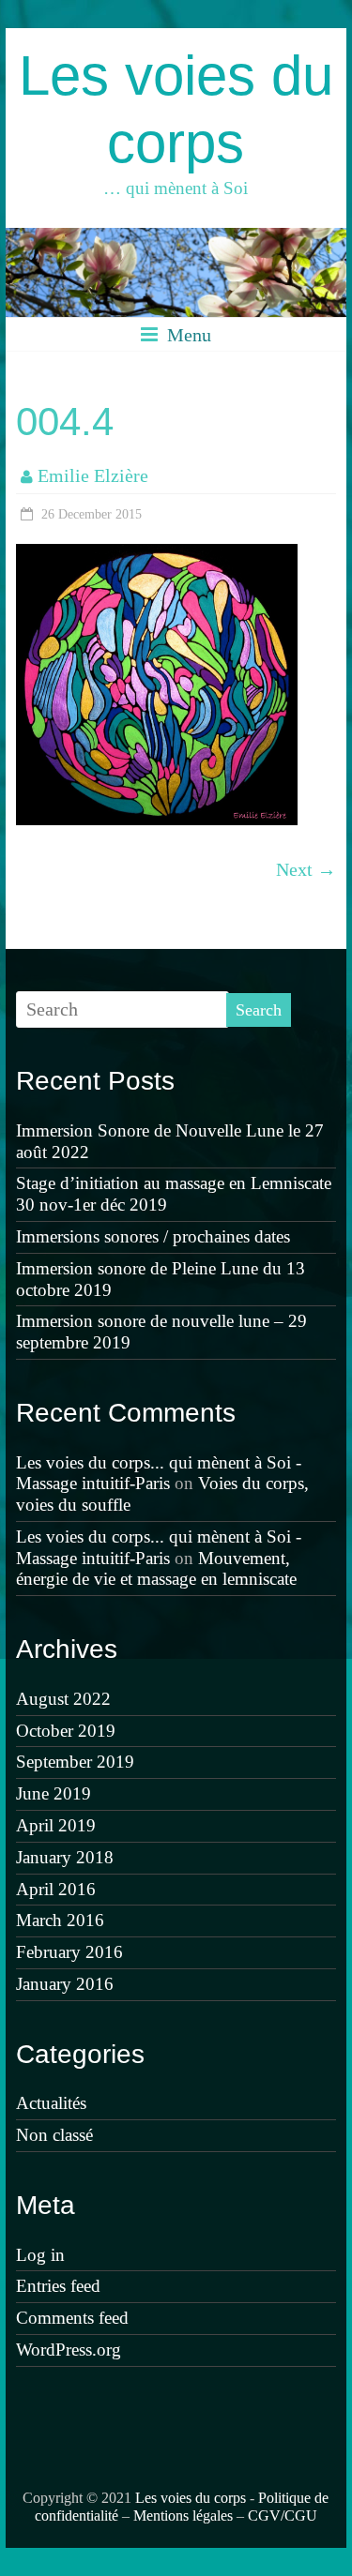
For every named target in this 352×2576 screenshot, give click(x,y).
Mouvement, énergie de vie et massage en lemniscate (156, 1569)
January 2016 (65, 1984)
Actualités (51, 2103)
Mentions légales (183, 2516)
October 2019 (66, 1731)
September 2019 (75, 1762)
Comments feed (72, 2318)
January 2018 (65, 1857)
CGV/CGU (283, 2516)
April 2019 (56, 1825)
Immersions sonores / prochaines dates (153, 1236)
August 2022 (63, 1699)
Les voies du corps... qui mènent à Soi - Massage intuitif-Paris (159, 1473)
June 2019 (54, 1793)
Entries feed (58, 2286)
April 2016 (56, 1889)
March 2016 (60, 1920)
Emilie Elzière (93, 475)
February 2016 (69, 1952)
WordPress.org (69, 2350)
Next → (306, 869)
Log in (40, 2255)
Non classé (54, 2135)
